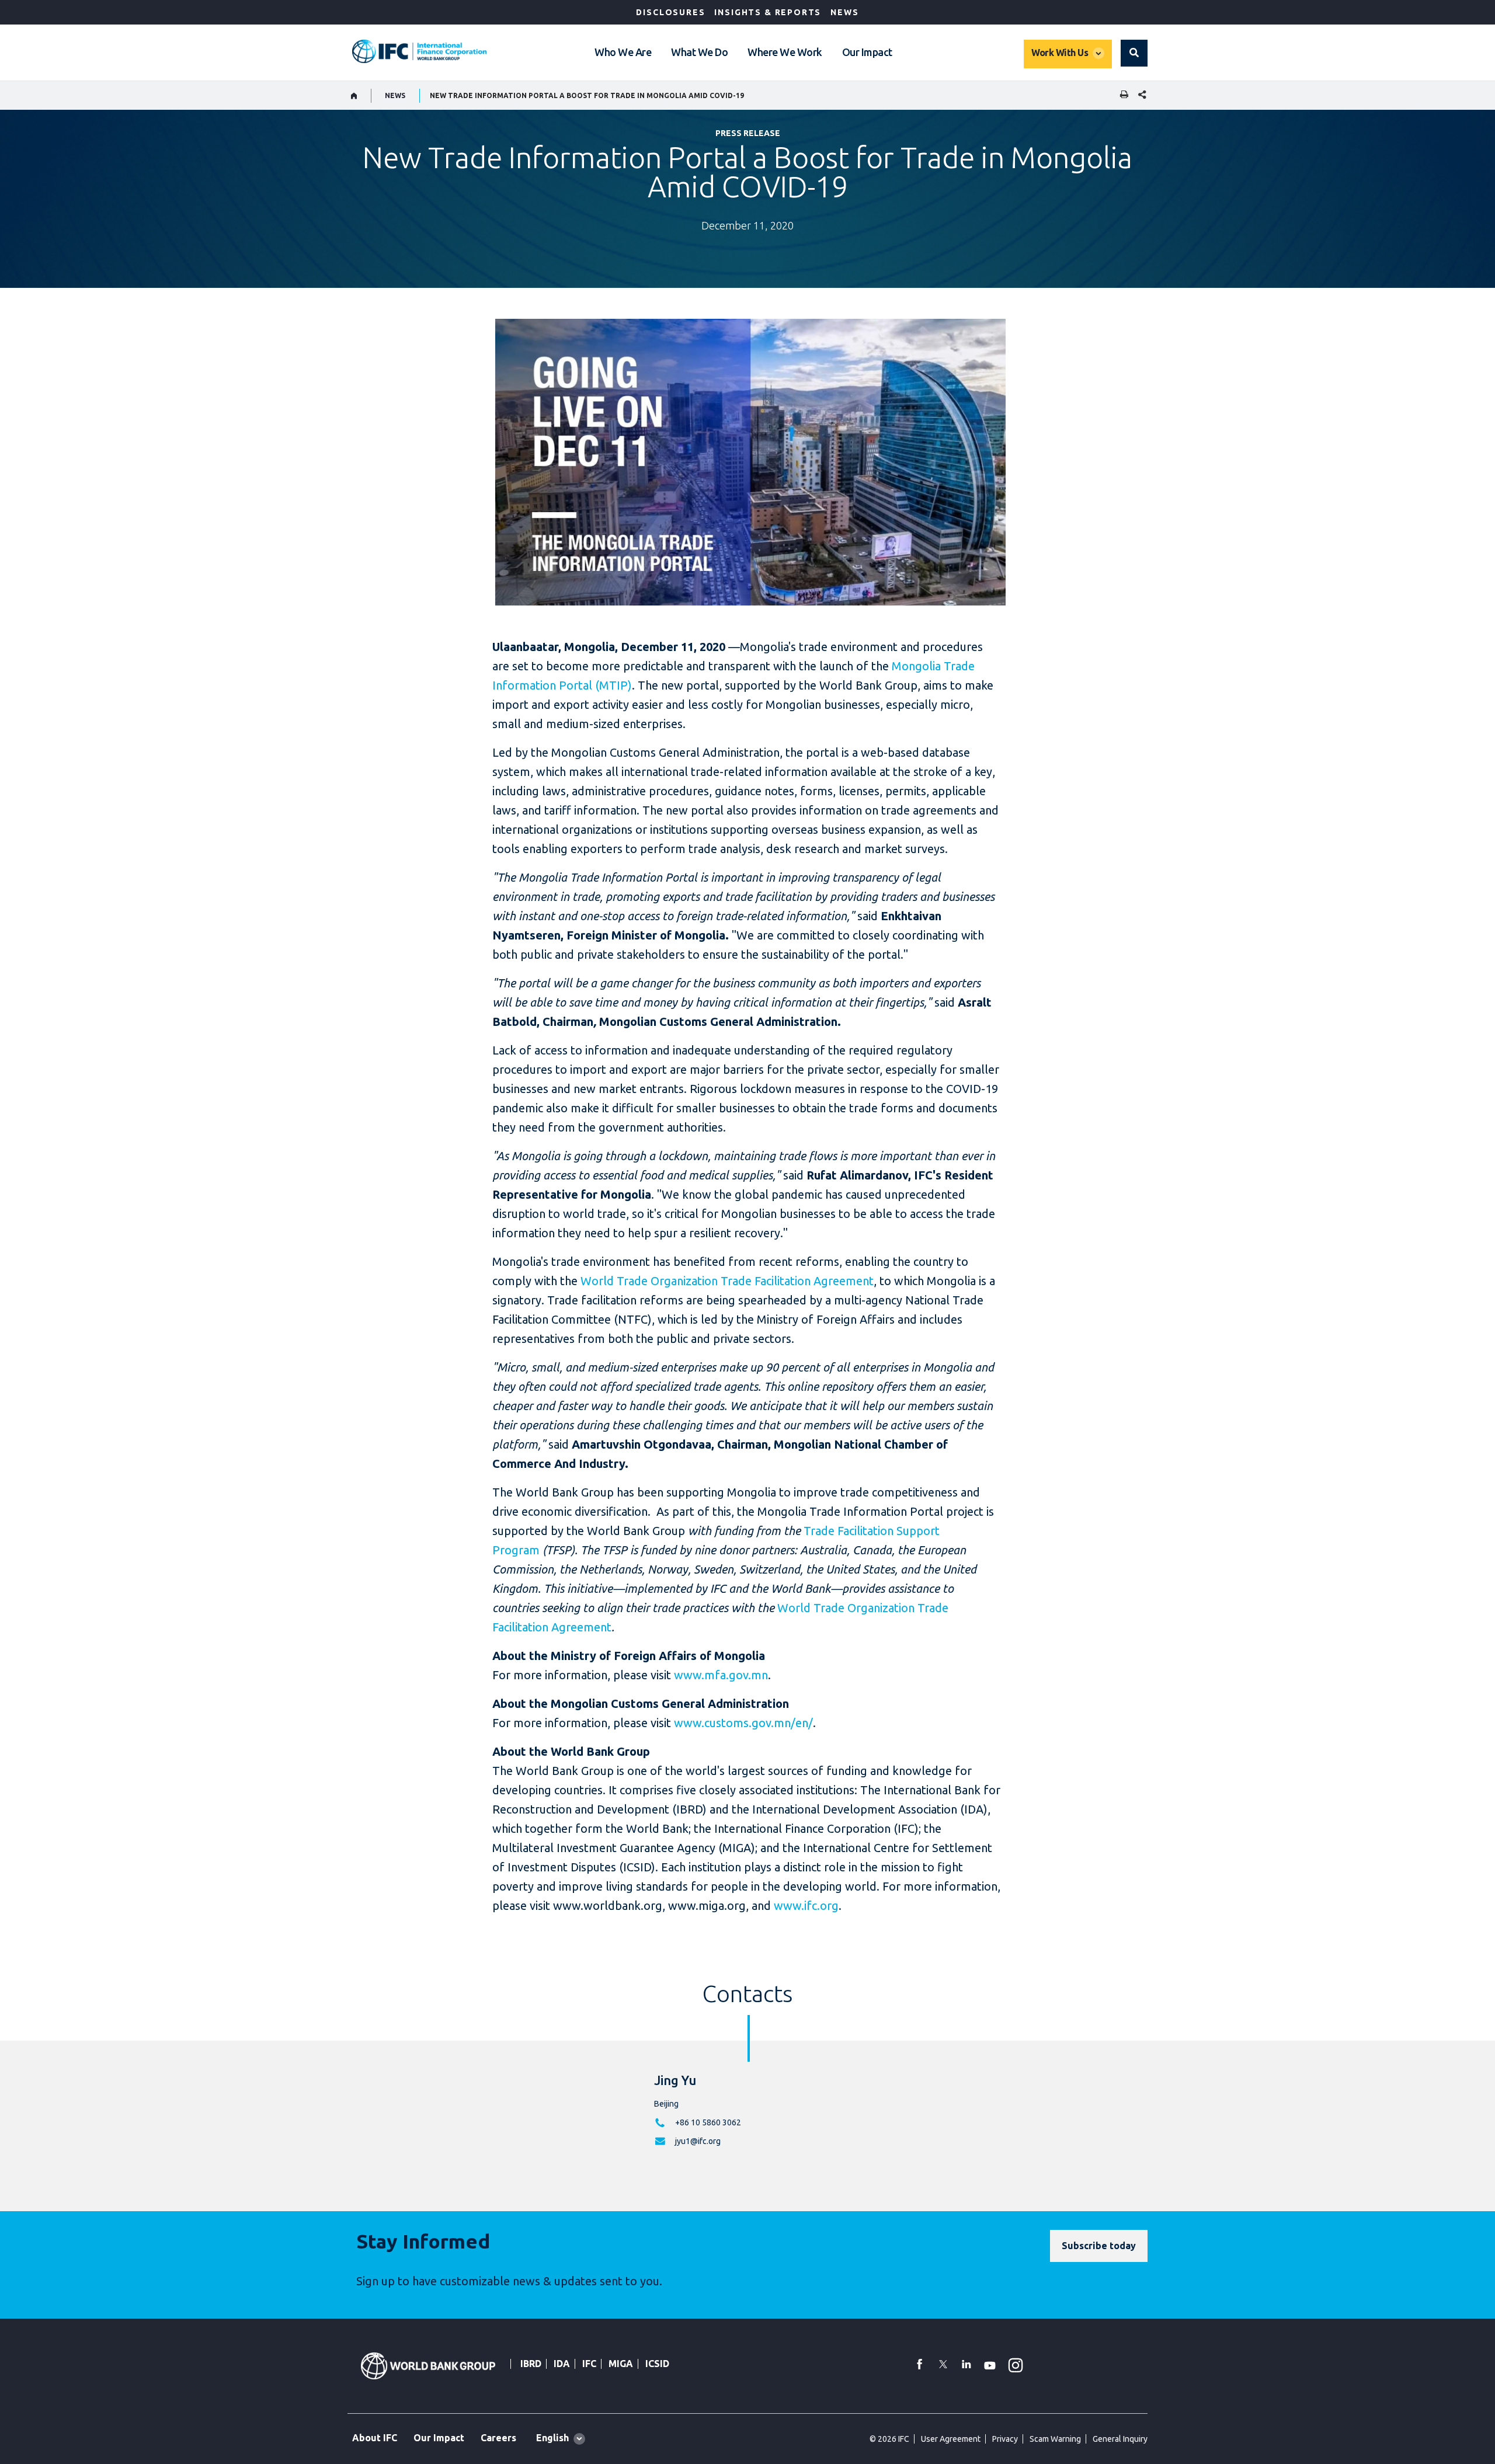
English (552, 2438)
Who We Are (623, 52)
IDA (562, 2364)
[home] (354, 96)
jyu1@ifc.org (698, 2141)
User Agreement (951, 2439)
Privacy (1005, 2439)
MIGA (621, 2364)
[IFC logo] (419, 51)
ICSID (657, 2364)
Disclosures (670, 12)
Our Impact (867, 52)
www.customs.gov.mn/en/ (743, 1723)
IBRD (531, 2364)
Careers (498, 2438)
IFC (589, 2364)
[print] (1121, 95)
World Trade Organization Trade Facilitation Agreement (727, 1281)
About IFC (375, 2438)
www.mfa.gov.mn (721, 1675)
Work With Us (1060, 53)
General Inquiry (1120, 2439)
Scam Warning (1055, 2439)
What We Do (699, 52)
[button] (1134, 53)
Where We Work (785, 52)
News (844, 12)
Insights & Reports (768, 12)
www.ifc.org (806, 1906)
